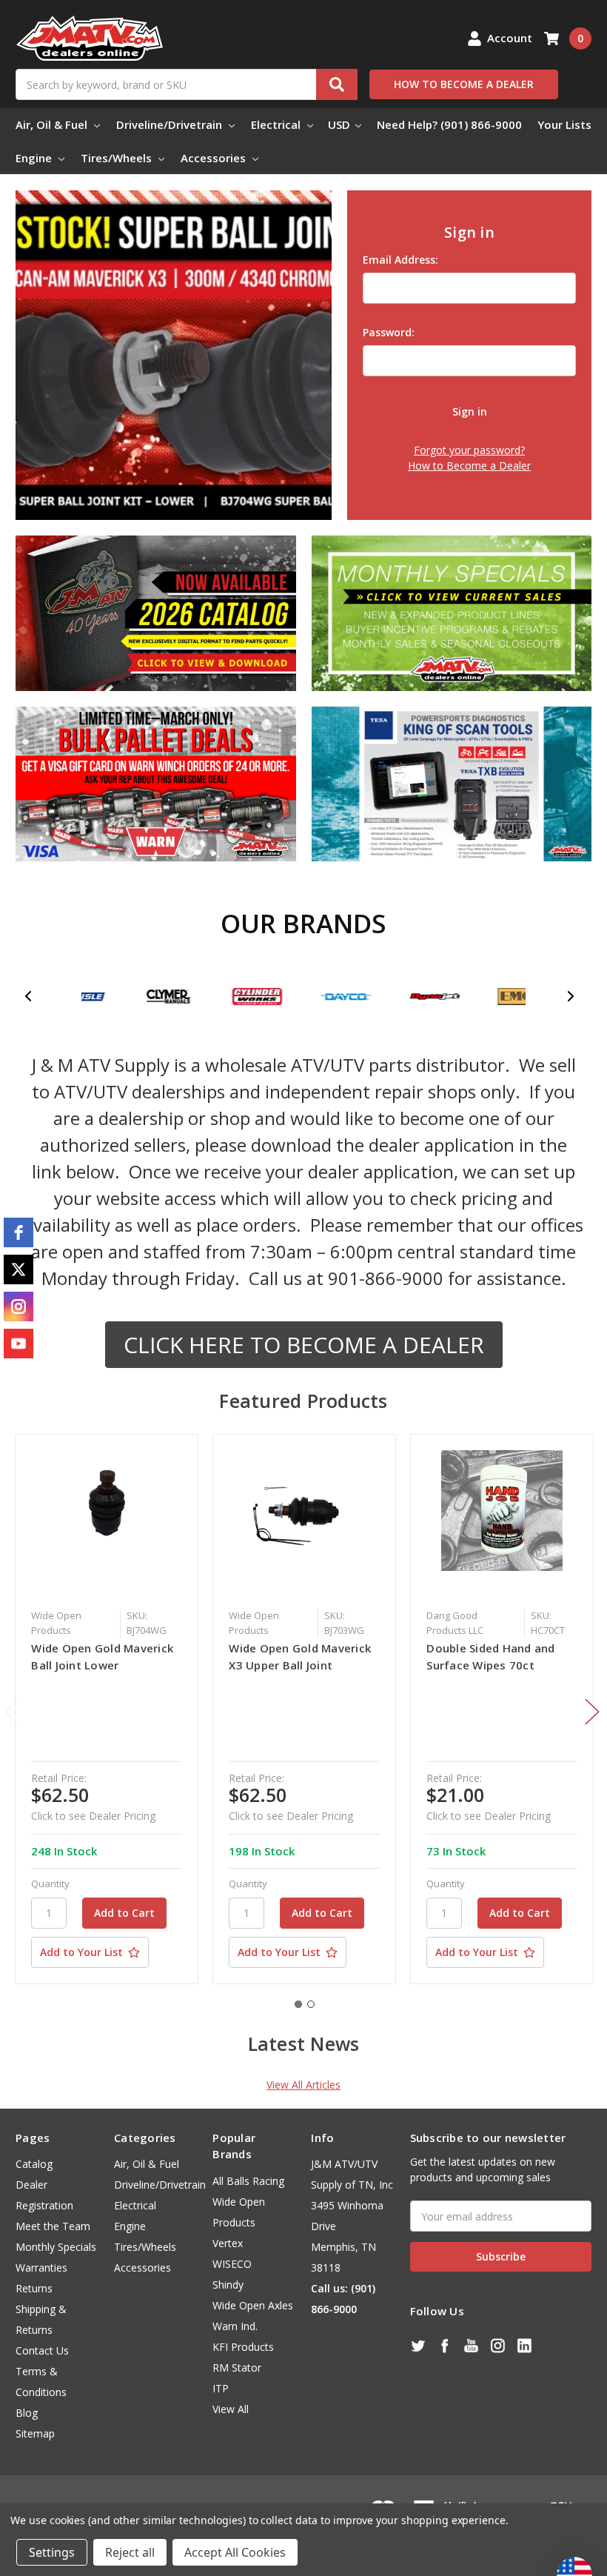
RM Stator (237, 2368)
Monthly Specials (56, 2247)
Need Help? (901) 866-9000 (449, 124)
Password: (389, 332)
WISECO (232, 2264)
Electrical (277, 124)
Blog (27, 2413)
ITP (221, 2388)
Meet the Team (53, 2226)
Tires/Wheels (118, 158)
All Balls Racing (248, 2181)
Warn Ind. (235, 2326)
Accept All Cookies (235, 2552)
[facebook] (19, 1232)
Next (592, 1711)
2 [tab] (311, 2004)
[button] (37, 996)
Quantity (50, 1883)
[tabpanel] (107, 1709)
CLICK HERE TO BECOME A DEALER (304, 1345)
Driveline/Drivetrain (171, 124)
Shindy (228, 2285)
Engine (35, 158)
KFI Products (243, 2347)
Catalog (34, 2164)
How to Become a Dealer (469, 466)
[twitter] (19, 1269)
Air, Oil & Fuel (53, 124)
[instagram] (19, 1307)
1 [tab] (298, 2004)
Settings (52, 2552)
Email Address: (400, 260)
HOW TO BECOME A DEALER (464, 84)
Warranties (41, 2268)
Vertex (228, 2243)
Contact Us (42, 2350)
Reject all (130, 2552)
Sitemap (35, 2433)
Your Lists (564, 124)
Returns (34, 2288)
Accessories (215, 158)
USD (341, 124)
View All (231, 2409)
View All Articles (303, 2085)
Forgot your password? (469, 450)
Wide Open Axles (253, 2305)
